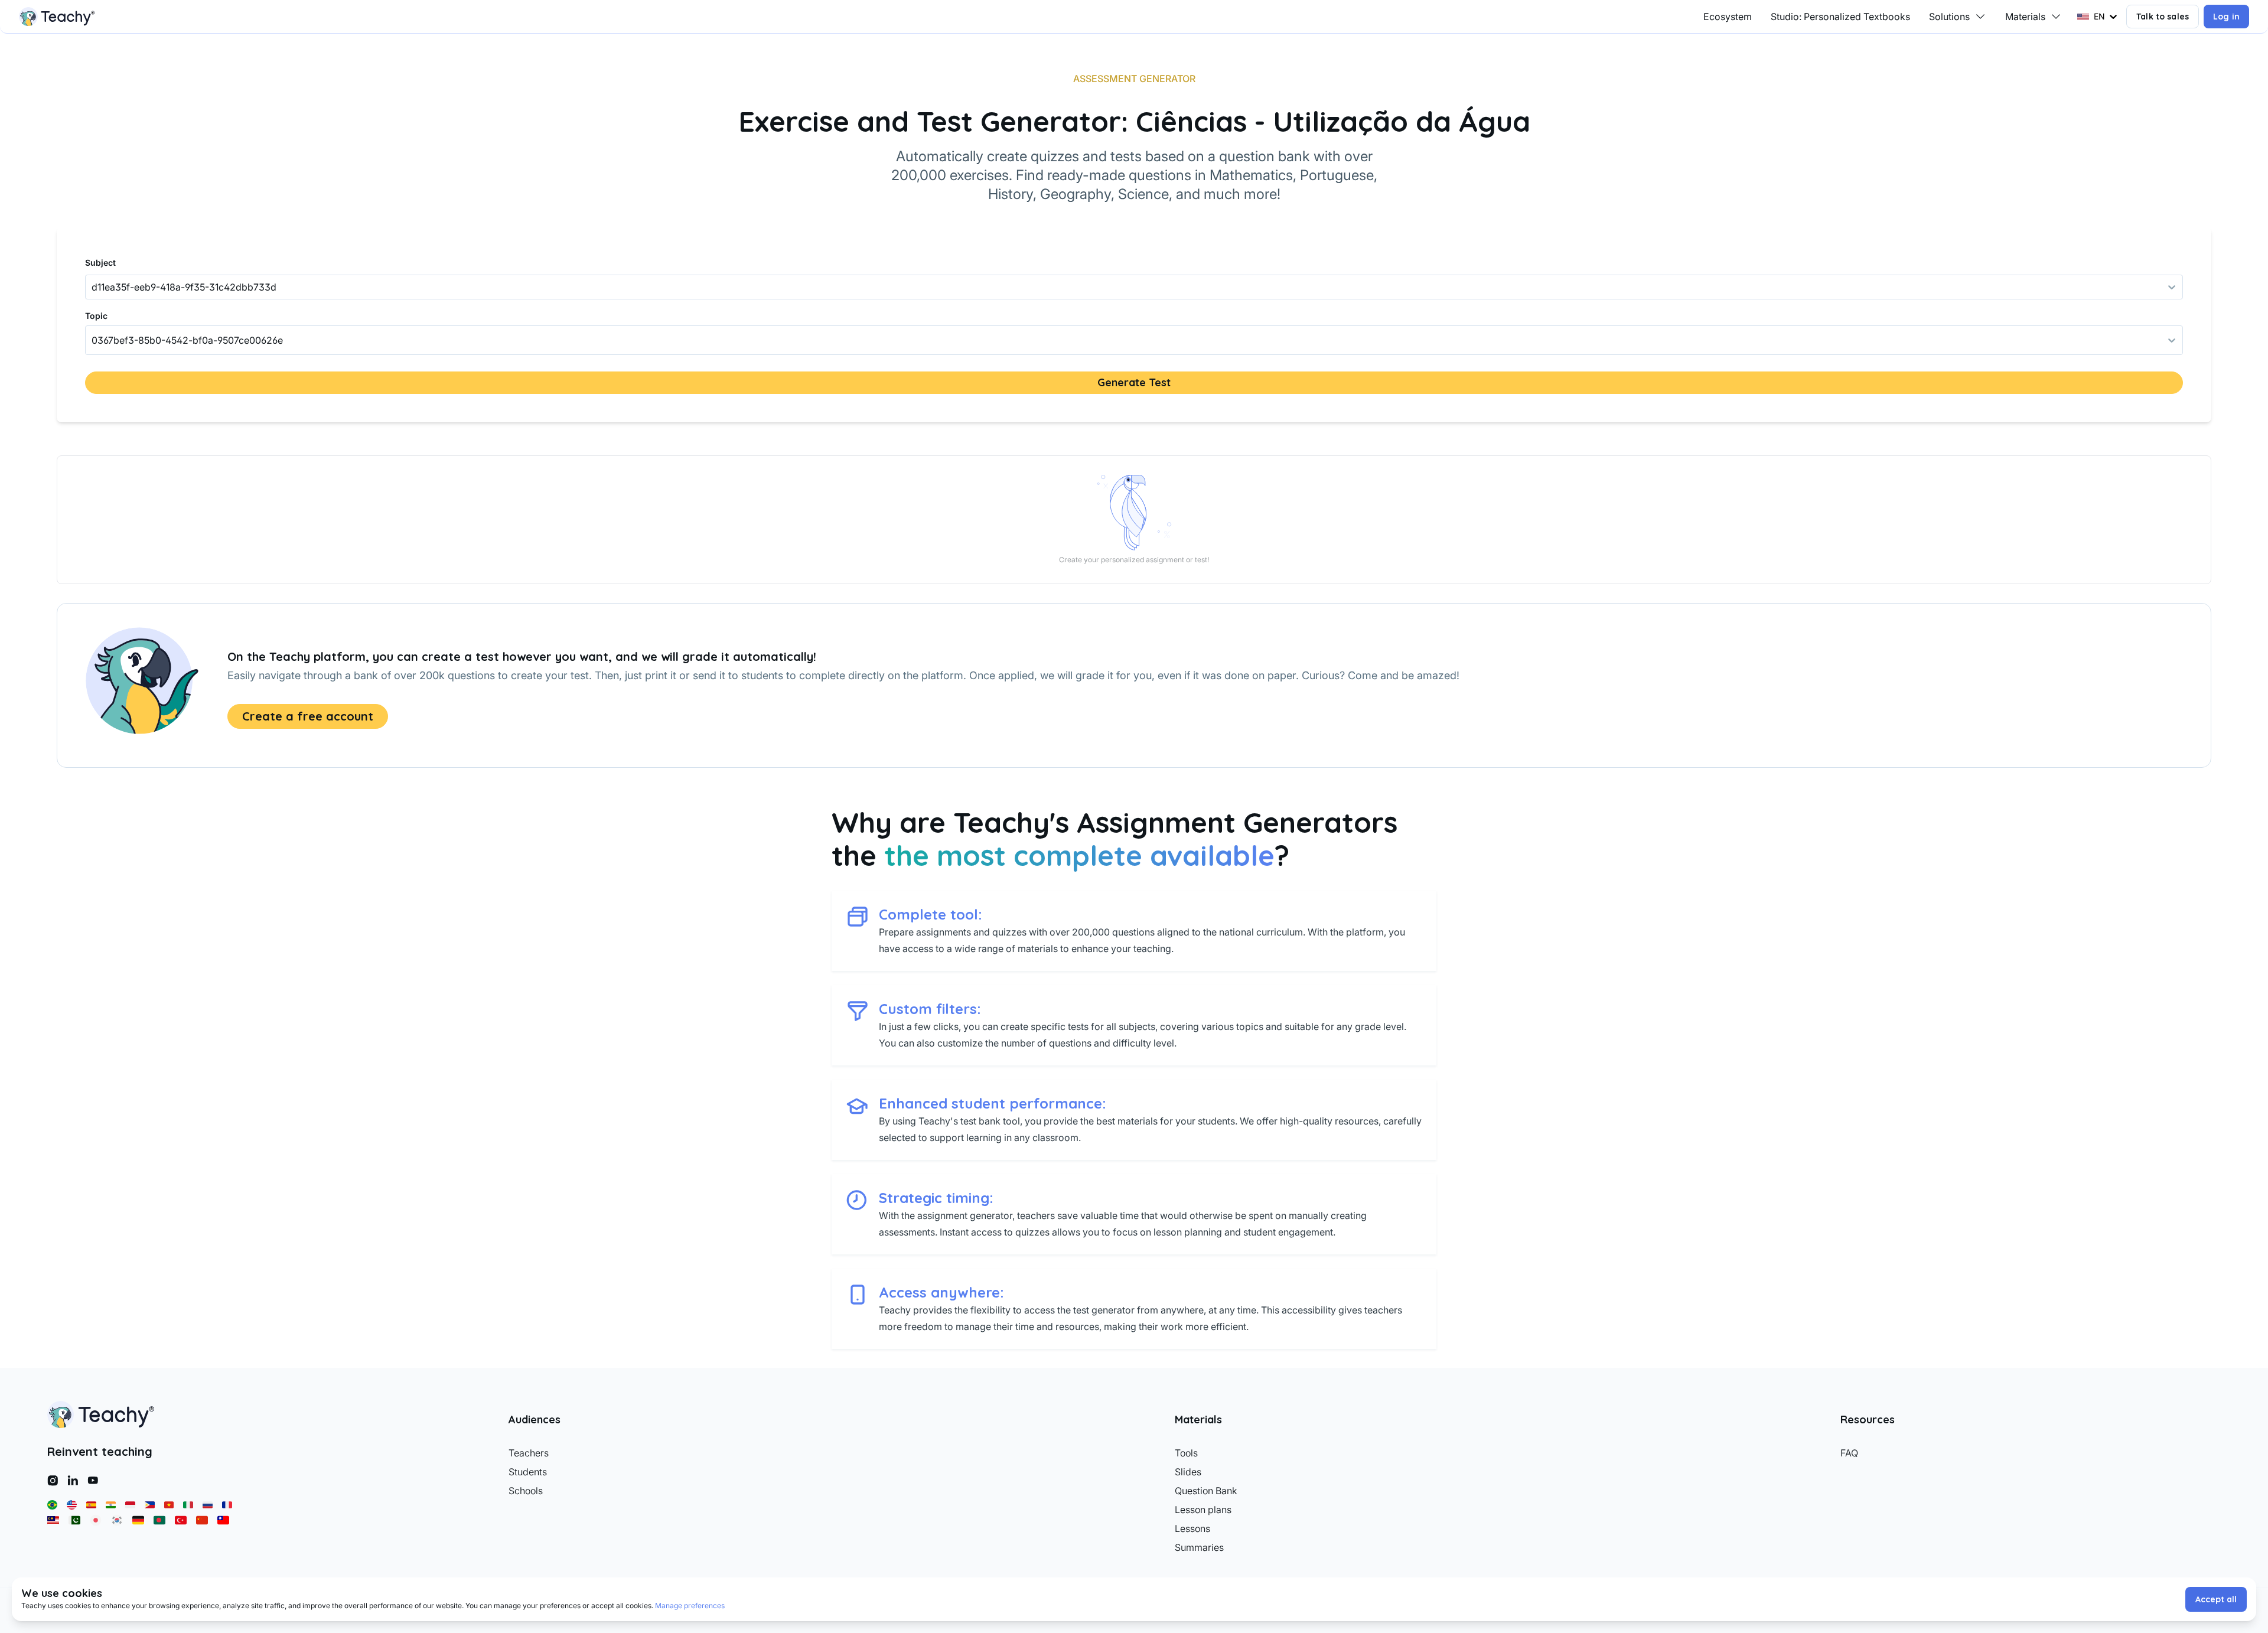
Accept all (2216, 1599)
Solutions (1949, 17)
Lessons (1192, 1528)
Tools (1186, 1453)
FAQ (1849, 1453)
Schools (526, 1491)
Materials (2025, 17)
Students (528, 1472)
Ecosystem (1728, 17)
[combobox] (93, 340)
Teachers (529, 1453)
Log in (2226, 17)
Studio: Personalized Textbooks (1840, 17)
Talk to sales (2163, 17)
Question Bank (1206, 1491)
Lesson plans (1203, 1510)
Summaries (1199, 1547)
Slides (1188, 1472)
